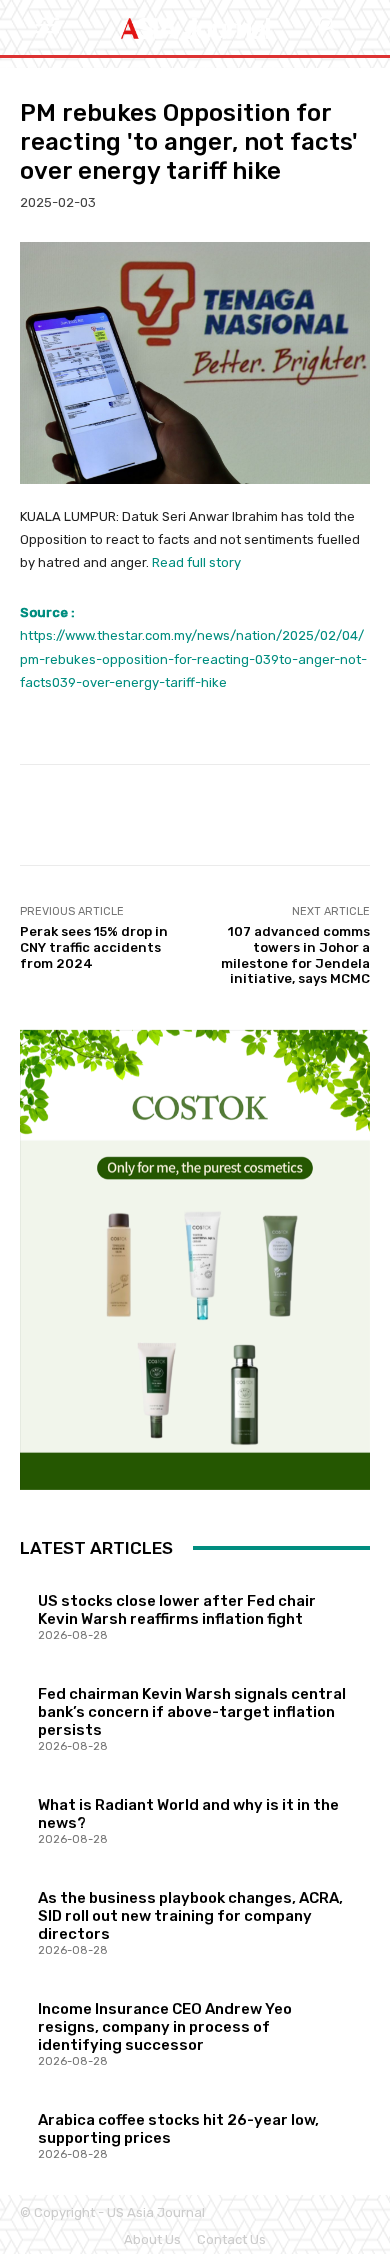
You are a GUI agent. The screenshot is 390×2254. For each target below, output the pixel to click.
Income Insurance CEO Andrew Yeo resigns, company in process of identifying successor (165, 2027)
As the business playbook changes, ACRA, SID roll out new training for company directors (190, 1916)
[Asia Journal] (195, 28)
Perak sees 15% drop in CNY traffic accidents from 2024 (94, 947)
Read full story (196, 562)
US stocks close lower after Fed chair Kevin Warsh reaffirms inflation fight (177, 1610)
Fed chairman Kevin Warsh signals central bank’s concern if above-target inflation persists (192, 1712)
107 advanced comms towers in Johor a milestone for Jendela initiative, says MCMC (295, 955)
